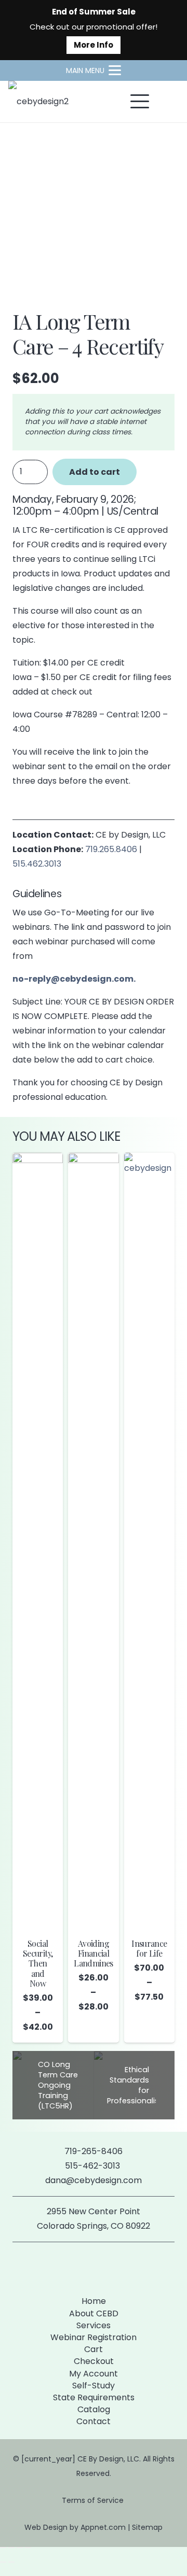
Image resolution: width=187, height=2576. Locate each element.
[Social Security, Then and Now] (38, 1541)
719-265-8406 (94, 2151)
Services (94, 2325)
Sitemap (147, 2527)
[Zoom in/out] (3, 2547)
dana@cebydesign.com (94, 2180)
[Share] (20, 2547)
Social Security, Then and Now (38, 1963)
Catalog (94, 2409)
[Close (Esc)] (28, 2547)
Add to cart (95, 472)
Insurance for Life (149, 1948)
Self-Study (94, 2386)
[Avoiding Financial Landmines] (93, 1541)
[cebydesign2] (38, 102)
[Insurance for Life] (149, 1541)
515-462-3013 (94, 2166)
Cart (94, 2349)
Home (94, 2301)
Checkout (94, 2361)
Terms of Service (94, 2500)
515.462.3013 (37, 864)
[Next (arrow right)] (11, 2562)
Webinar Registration (94, 2337)
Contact (94, 2421)
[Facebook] (77, 2267)
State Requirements (94, 2397)
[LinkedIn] (110, 2267)
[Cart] (167, 102)
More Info (94, 45)
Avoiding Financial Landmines (93, 1953)
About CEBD (94, 2313)
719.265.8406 (111, 849)
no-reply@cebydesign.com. (74, 979)
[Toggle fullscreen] (11, 2547)
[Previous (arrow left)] (3, 2562)
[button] (94, 70)
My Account (94, 2374)
